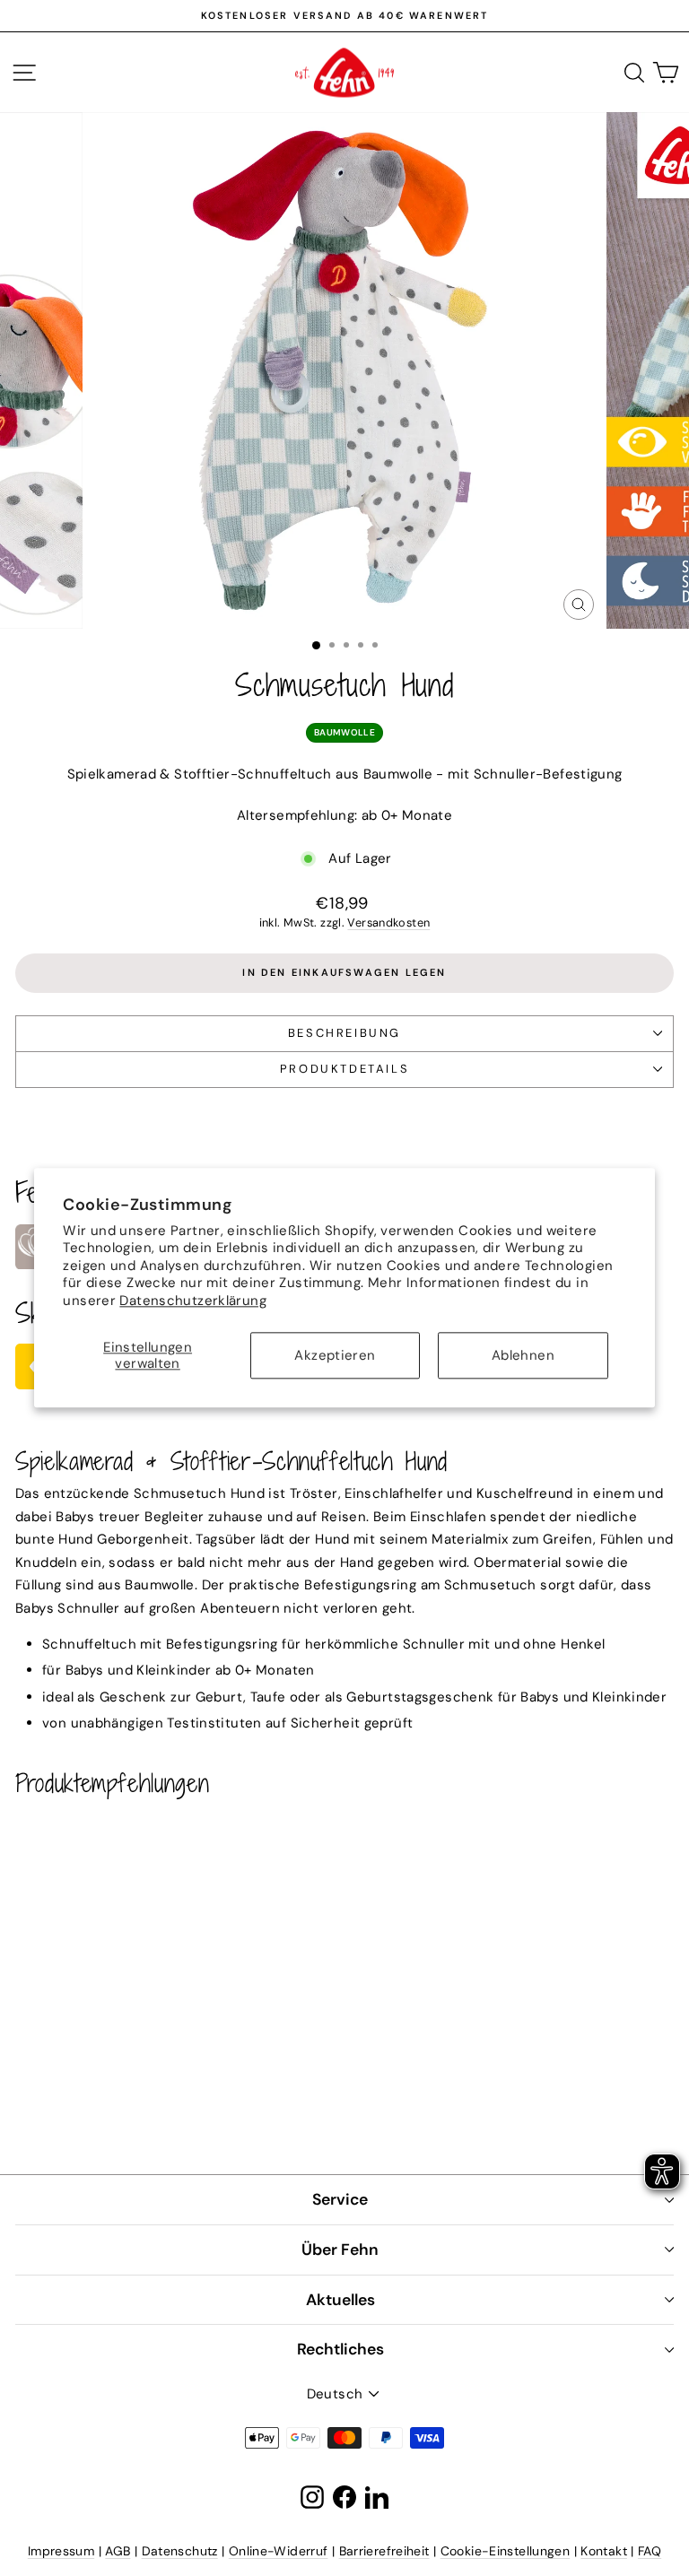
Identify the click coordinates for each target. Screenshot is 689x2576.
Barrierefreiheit (384, 2551)
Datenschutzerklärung (193, 1301)
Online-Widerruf (279, 2551)
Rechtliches (340, 2349)
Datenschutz (180, 2551)
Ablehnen (523, 1356)
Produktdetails (344, 1069)
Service (340, 2199)
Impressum (61, 2551)
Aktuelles (340, 2300)
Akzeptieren (335, 1356)
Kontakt (604, 2551)
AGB (118, 2551)
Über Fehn (340, 2250)
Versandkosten (388, 922)
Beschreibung (344, 1033)
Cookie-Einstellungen (506, 2551)
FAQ (650, 2551)
